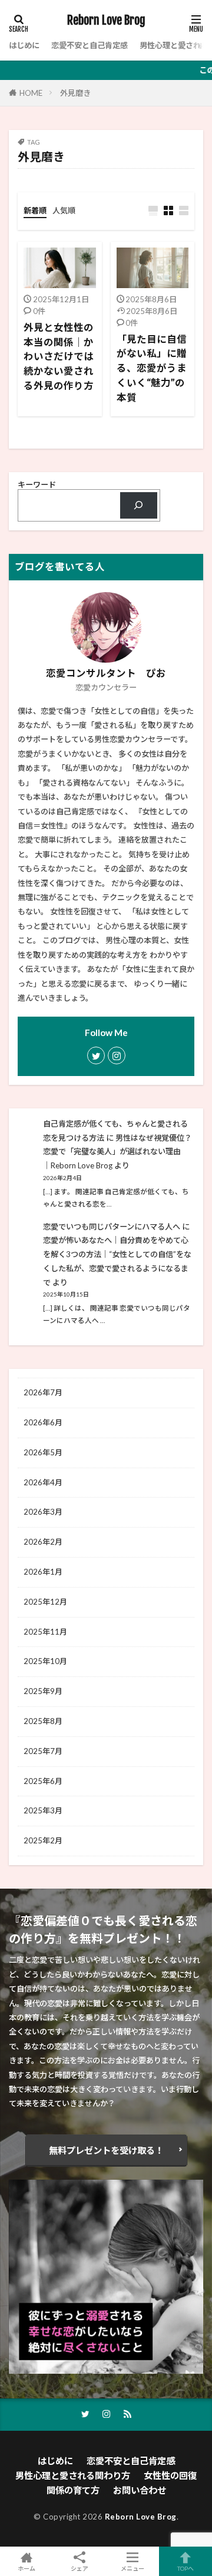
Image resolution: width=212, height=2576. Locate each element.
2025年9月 (43, 1691)
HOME (31, 93)
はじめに (24, 45)
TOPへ (185, 2568)
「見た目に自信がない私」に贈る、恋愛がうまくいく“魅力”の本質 (152, 368)
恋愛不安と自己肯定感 (90, 45)
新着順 (35, 211)
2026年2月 (43, 1542)
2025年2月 (43, 1840)
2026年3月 (43, 1512)
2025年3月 (43, 1810)
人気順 (64, 211)
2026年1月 (43, 1572)
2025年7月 (43, 1751)
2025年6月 (43, 1781)
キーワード (37, 485)
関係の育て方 (73, 2490)
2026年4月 (43, 1482)
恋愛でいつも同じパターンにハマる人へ (112, 1227)
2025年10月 (45, 1661)
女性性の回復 (170, 2475)
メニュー (132, 2568)
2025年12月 (45, 1602)
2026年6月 (43, 1422)
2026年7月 (43, 1392)
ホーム (26, 2568)
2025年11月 (45, 1632)
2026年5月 (43, 1452)
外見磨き (75, 93)
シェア (79, 2568)
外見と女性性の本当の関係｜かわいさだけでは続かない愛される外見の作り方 (59, 357)
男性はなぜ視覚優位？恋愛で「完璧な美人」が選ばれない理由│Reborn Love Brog (117, 1152)
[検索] (139, 506)
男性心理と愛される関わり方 (73, 2475)
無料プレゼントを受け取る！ (106, 2150)
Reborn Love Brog (106, 21)
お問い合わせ (140, 2490)
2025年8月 (43, 1721)
